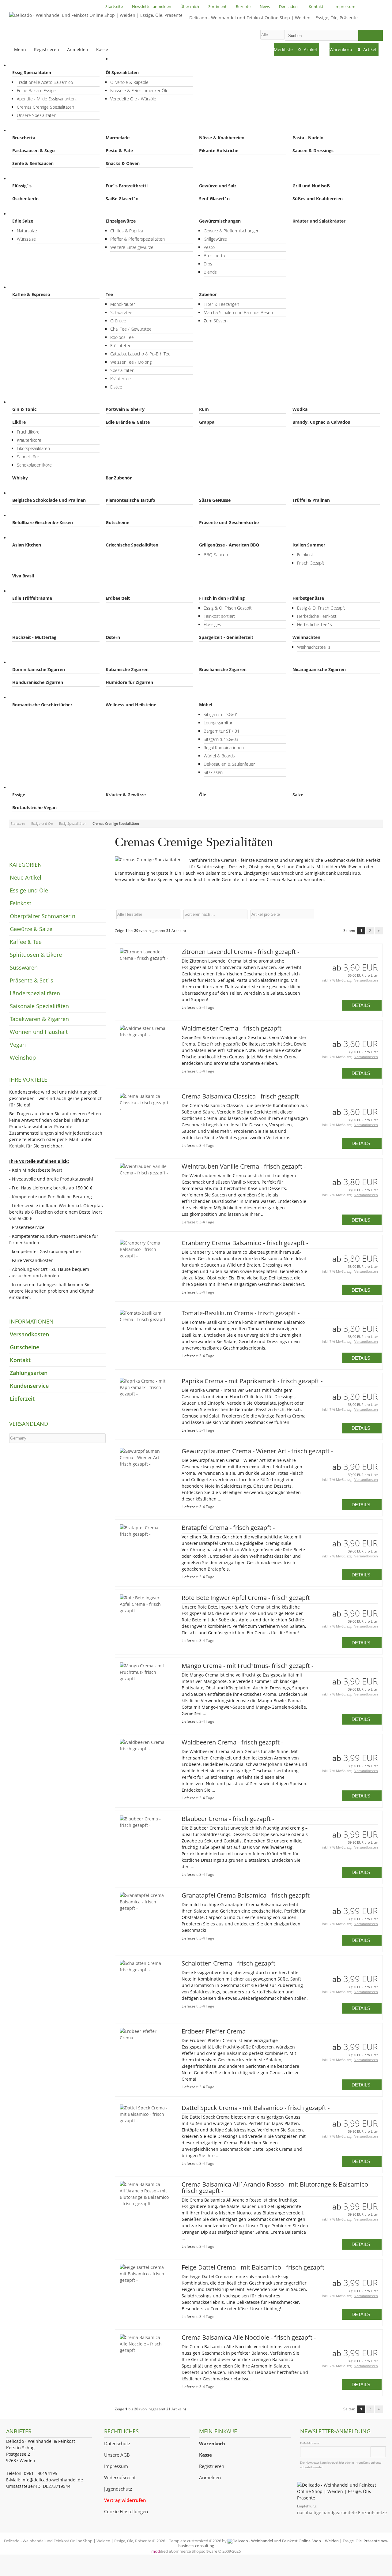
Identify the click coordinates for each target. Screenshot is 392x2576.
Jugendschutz (118, 2489)
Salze (298, 795)
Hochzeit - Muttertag (34, 637)
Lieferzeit (22, 1399)
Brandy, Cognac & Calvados (321, 422)
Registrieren (212, 2466)
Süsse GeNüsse (215, 500)
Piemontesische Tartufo (130, 500)
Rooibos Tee (122, 337)
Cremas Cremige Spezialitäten (45, 107)
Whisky (20, 478)
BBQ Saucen (216, 555)
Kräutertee (121, 379)
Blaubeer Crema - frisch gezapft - (228, 1819)
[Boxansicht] (377, 914)
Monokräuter (123, 304)
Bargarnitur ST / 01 (222, 731)
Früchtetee (121, 345)
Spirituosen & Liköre (36, 402)
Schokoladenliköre (34, 465)
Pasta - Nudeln (308, 138)
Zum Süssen (216, 321)
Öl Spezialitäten (122, 72)
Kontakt (17, 1146)
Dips (208, 264)
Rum (204, 409)
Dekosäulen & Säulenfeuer (229, 764)
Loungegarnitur (218, 723)
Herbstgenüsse (308, 598)
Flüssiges (212, 624)
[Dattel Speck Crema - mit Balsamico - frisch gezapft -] (144, 2121)
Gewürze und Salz (218, 186)
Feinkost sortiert (219, 616)
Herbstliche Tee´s (315, 624)
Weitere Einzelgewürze (132, 247)
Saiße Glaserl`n (122, 199)
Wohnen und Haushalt (38, 698)
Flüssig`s (22, 186)
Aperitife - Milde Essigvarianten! (47, 99)
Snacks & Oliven (123, 163)
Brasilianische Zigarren (223, 669)
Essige (19, 795)
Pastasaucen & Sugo (34, 150)
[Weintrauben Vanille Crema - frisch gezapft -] (144, 1173)
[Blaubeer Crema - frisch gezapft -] (144, 1825)
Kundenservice (29, 1386)
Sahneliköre (28, 457)
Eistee (116, 387)
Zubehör (208, 294)
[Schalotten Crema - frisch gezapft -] (144, 1970)
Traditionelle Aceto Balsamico (45, 82)
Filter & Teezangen (221, 304)
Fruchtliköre (28, 432)
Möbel (206, 705)
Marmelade (118, 138)
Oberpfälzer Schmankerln (42, 179)
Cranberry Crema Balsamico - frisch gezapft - (245, 1243)
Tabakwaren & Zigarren (39, 662)
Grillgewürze (215, 239)
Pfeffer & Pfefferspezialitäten (138, 239)
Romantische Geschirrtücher (42, 705)
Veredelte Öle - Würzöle (133, 99)
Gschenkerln (25, 199)
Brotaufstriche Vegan (34, 807)
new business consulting (283, 2543)
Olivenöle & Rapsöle (129, 82)
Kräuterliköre (29, 440)
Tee (109, 294)
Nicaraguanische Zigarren (319, 669)
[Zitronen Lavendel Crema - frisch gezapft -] (144, 958)
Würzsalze (26, 239)
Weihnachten (306, 637)
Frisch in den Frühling (222, 598)
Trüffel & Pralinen (311, 500)
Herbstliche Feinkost (317, 616)
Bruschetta (24, 138)
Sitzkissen (213, 772)
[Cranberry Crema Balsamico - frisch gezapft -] (144, 1256)
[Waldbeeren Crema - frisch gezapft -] (144, 1749)
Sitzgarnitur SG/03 (221, 739)
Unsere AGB (117, 2455)
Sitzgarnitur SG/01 (221, 714)
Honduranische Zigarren (38, 682)
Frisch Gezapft (311, 563)
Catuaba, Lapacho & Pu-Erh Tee (140, 354)
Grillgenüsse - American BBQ (229, 545)
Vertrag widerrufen (125, 2500)
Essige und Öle (31, 65)
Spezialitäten (122, 370)
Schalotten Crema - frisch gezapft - (230, 1963)
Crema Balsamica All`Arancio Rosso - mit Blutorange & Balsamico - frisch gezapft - (277, 2187)
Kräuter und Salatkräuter (319, 221)
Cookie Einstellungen (126, 2512)
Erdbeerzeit (118, 598)
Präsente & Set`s (33, 515)
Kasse (102, 49)
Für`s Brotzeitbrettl (127, 186)
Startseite (127, 59)
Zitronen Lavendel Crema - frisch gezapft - (240, 952)
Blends (210, 272)
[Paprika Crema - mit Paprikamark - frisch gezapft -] (144, 1394)
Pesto (209, 247)
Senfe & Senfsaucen (33, 163)
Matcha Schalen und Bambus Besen (238, 312)
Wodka (300, 409)
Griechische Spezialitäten (132, 545)
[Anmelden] (378, 2452)
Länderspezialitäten (36, 538)
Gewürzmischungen (220, 221)
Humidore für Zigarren (129, 682)
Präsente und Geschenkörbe (229, 522)
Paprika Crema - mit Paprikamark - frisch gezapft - (252, 1381)
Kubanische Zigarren (127, 669)
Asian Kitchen (27, 545)
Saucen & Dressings (313, 150)
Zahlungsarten (29, 1373)
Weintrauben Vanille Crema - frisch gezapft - (244, 1166)
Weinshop (23, 1057)
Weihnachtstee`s (314, 647)
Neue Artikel (26, 877)
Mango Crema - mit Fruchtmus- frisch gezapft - (247, 1666)
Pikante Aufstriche (219, 150)
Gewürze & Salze (32, 214)
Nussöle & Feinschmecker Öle (139, 90)
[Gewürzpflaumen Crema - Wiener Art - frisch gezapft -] (144, 1464)
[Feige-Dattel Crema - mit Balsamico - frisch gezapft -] (144, 2280)
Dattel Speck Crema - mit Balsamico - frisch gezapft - (256, 2108)
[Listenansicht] (380, 914)
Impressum (116, 2466)
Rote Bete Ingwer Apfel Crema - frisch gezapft (246, 1598)
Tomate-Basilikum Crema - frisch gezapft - (241, 1313)
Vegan (22, 788)
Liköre (19, 422)
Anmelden (210, 2478)
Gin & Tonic (24, 409)
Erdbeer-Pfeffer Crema (214, 2031)
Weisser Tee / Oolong (131, 362)
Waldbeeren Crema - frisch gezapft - (232, 1742)
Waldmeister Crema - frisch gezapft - (233, 1028)
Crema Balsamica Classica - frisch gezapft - (242, 1096)
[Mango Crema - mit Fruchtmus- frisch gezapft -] (144, 1679)
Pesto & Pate (119, 150)
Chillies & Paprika (127, 231)
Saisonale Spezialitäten (39, 591)
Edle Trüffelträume (32, 598)
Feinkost (24, 131)
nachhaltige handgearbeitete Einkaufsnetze (342, 2512)
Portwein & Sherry (125, 409)
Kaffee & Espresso (31, 294)
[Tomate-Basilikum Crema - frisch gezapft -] (144, 1319)
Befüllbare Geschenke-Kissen (43, 522)
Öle (203, 795)
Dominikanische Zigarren (39, 669)
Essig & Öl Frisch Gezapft (228, 608)
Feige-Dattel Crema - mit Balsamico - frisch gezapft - (255, 2267)
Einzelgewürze (121, 221)
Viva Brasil (23, 576)
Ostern (113, 637)
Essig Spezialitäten (32, 72)
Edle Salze (23, 221)
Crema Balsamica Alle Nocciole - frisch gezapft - (249, 2337)
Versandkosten (366, 980)
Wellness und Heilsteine (131, 705)
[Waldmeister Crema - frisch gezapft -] (144, 1035)
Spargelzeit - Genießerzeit (226, 637)
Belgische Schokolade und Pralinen (49, 500)
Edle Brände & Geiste (128, 422)
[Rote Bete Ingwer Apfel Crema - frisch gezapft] (144, 1611)
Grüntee (118, 321)
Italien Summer (309, 545)
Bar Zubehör (119, 478)
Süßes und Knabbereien (318, 199)
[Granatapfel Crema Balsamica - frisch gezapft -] (144, 1908)
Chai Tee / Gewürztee (131, 329)
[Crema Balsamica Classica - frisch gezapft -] (144, 1109)
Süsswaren (26, 493)
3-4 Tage (207, 1007)
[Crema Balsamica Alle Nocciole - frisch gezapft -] (144, 2350)
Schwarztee (121, 312)
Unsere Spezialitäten (37, 115)
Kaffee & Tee (28, 287)
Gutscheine (117, 522)
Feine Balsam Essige (36, 90)
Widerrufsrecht (120, 2478)
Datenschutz (117, 2444)
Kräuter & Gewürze (126, 795)
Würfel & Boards (219, 756)
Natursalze (27, 231)
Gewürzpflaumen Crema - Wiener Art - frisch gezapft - (257, 1451)
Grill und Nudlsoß (311, 186)
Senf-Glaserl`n (214, 199)
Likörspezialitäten (33, 448)
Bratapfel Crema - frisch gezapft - (228, 1528)
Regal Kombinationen (224, 747)
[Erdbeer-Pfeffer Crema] (144, 2038)
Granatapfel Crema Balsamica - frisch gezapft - (247, 1895)
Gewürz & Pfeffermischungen (232, 231)
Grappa (207, 422)
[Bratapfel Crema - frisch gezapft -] (144, 1534)
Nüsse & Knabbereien (222, 138)
